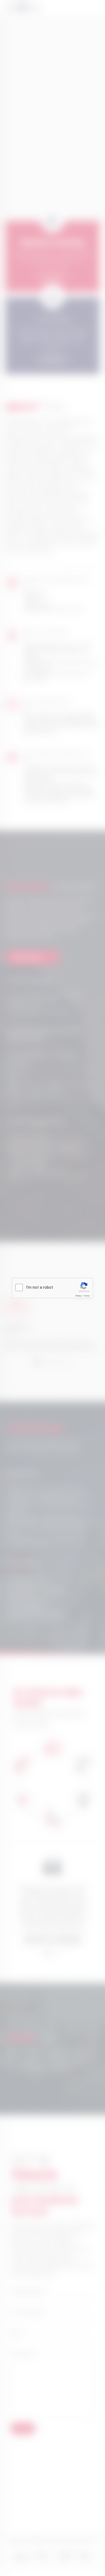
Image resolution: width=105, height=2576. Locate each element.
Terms (87, 1296)
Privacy (79, 1296)
